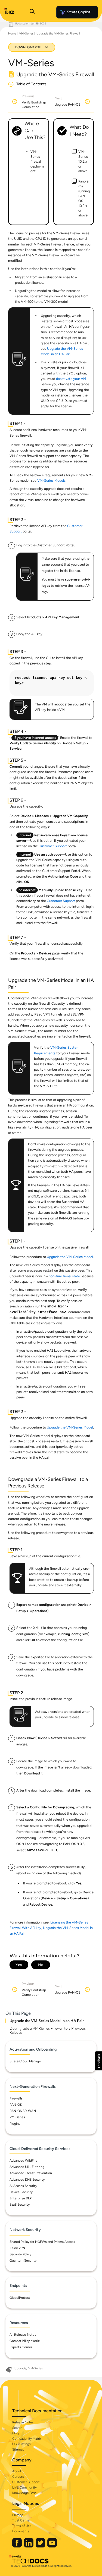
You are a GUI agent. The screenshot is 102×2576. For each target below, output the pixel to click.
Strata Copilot (79, 12)
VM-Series (26, 34)
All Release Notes (23, 2335)
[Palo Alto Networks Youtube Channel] (52, 2546)
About (17, 2471)
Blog (16, 2433)
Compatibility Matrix (25, 2341)
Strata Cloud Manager (26, 2061)
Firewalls (16, 2098)
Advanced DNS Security (27, 2180)
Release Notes (23, 2422)
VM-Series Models (51, 480)
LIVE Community (24, 2487)
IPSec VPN (17, 2248)
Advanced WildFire (24, 2161)
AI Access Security (23, 2186)
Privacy (17, 2515)
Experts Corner (21, 2347)
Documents (21, 2531)
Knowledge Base (24, 2493)
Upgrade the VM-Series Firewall (58, 34)
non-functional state (64, 1276)
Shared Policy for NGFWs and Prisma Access (42, 2242)
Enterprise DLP (21, 2198)
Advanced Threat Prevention (31, 2173)
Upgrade (20, 2368)
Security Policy (20, 2254)
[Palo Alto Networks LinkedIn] (29, 2546)
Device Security (21, 2192)
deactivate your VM (71, 379)
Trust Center (21, 2520)
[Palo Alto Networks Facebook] (17, 2546)
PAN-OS (16, 2105)
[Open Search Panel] (32, 12)
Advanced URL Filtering (27, 2167)
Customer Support (53, 846)
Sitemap (18, 2449)
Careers (18, 2477)
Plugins (15, 2124)
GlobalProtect (20, 2298)
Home (12, 34)
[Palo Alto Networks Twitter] (41, 2546)
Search (17, 2428)
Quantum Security (23, 2260)
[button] (99, 2061)
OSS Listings (21, 2444)
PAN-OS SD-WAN (23, 2111)
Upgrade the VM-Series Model (70, 1257)
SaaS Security (20, 2205)
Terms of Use (22, 2526)
